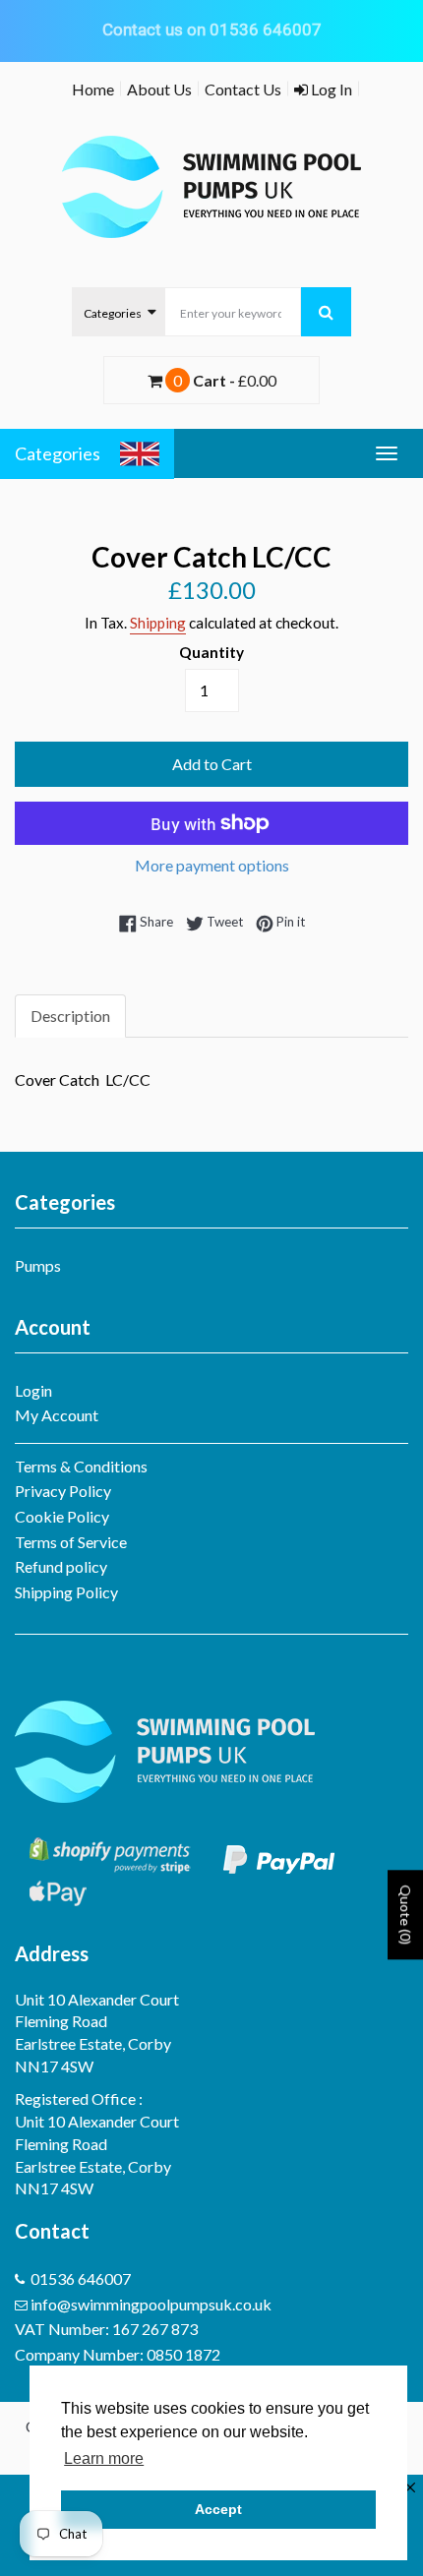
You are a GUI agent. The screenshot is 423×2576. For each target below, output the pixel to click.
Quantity (211, 652)
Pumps (38, 1265)
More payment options (212, 865)
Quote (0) (406, 1915)
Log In (330, 89)
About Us (159, 89)
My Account (57, 1415)
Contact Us (243, 89)
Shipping (158, 623)
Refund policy (61, 1566)
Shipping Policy (66, 1592)
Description (70, 1016)
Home (93, 89)
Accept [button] (218, 2509)
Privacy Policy (63, 1491)
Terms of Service (71, 1542)
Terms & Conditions (81, 1466)
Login (33, 1390)
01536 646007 (81, 2278)
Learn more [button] (104, 2458)
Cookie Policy (62, 1516)
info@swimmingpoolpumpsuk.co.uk (151, 2304)
